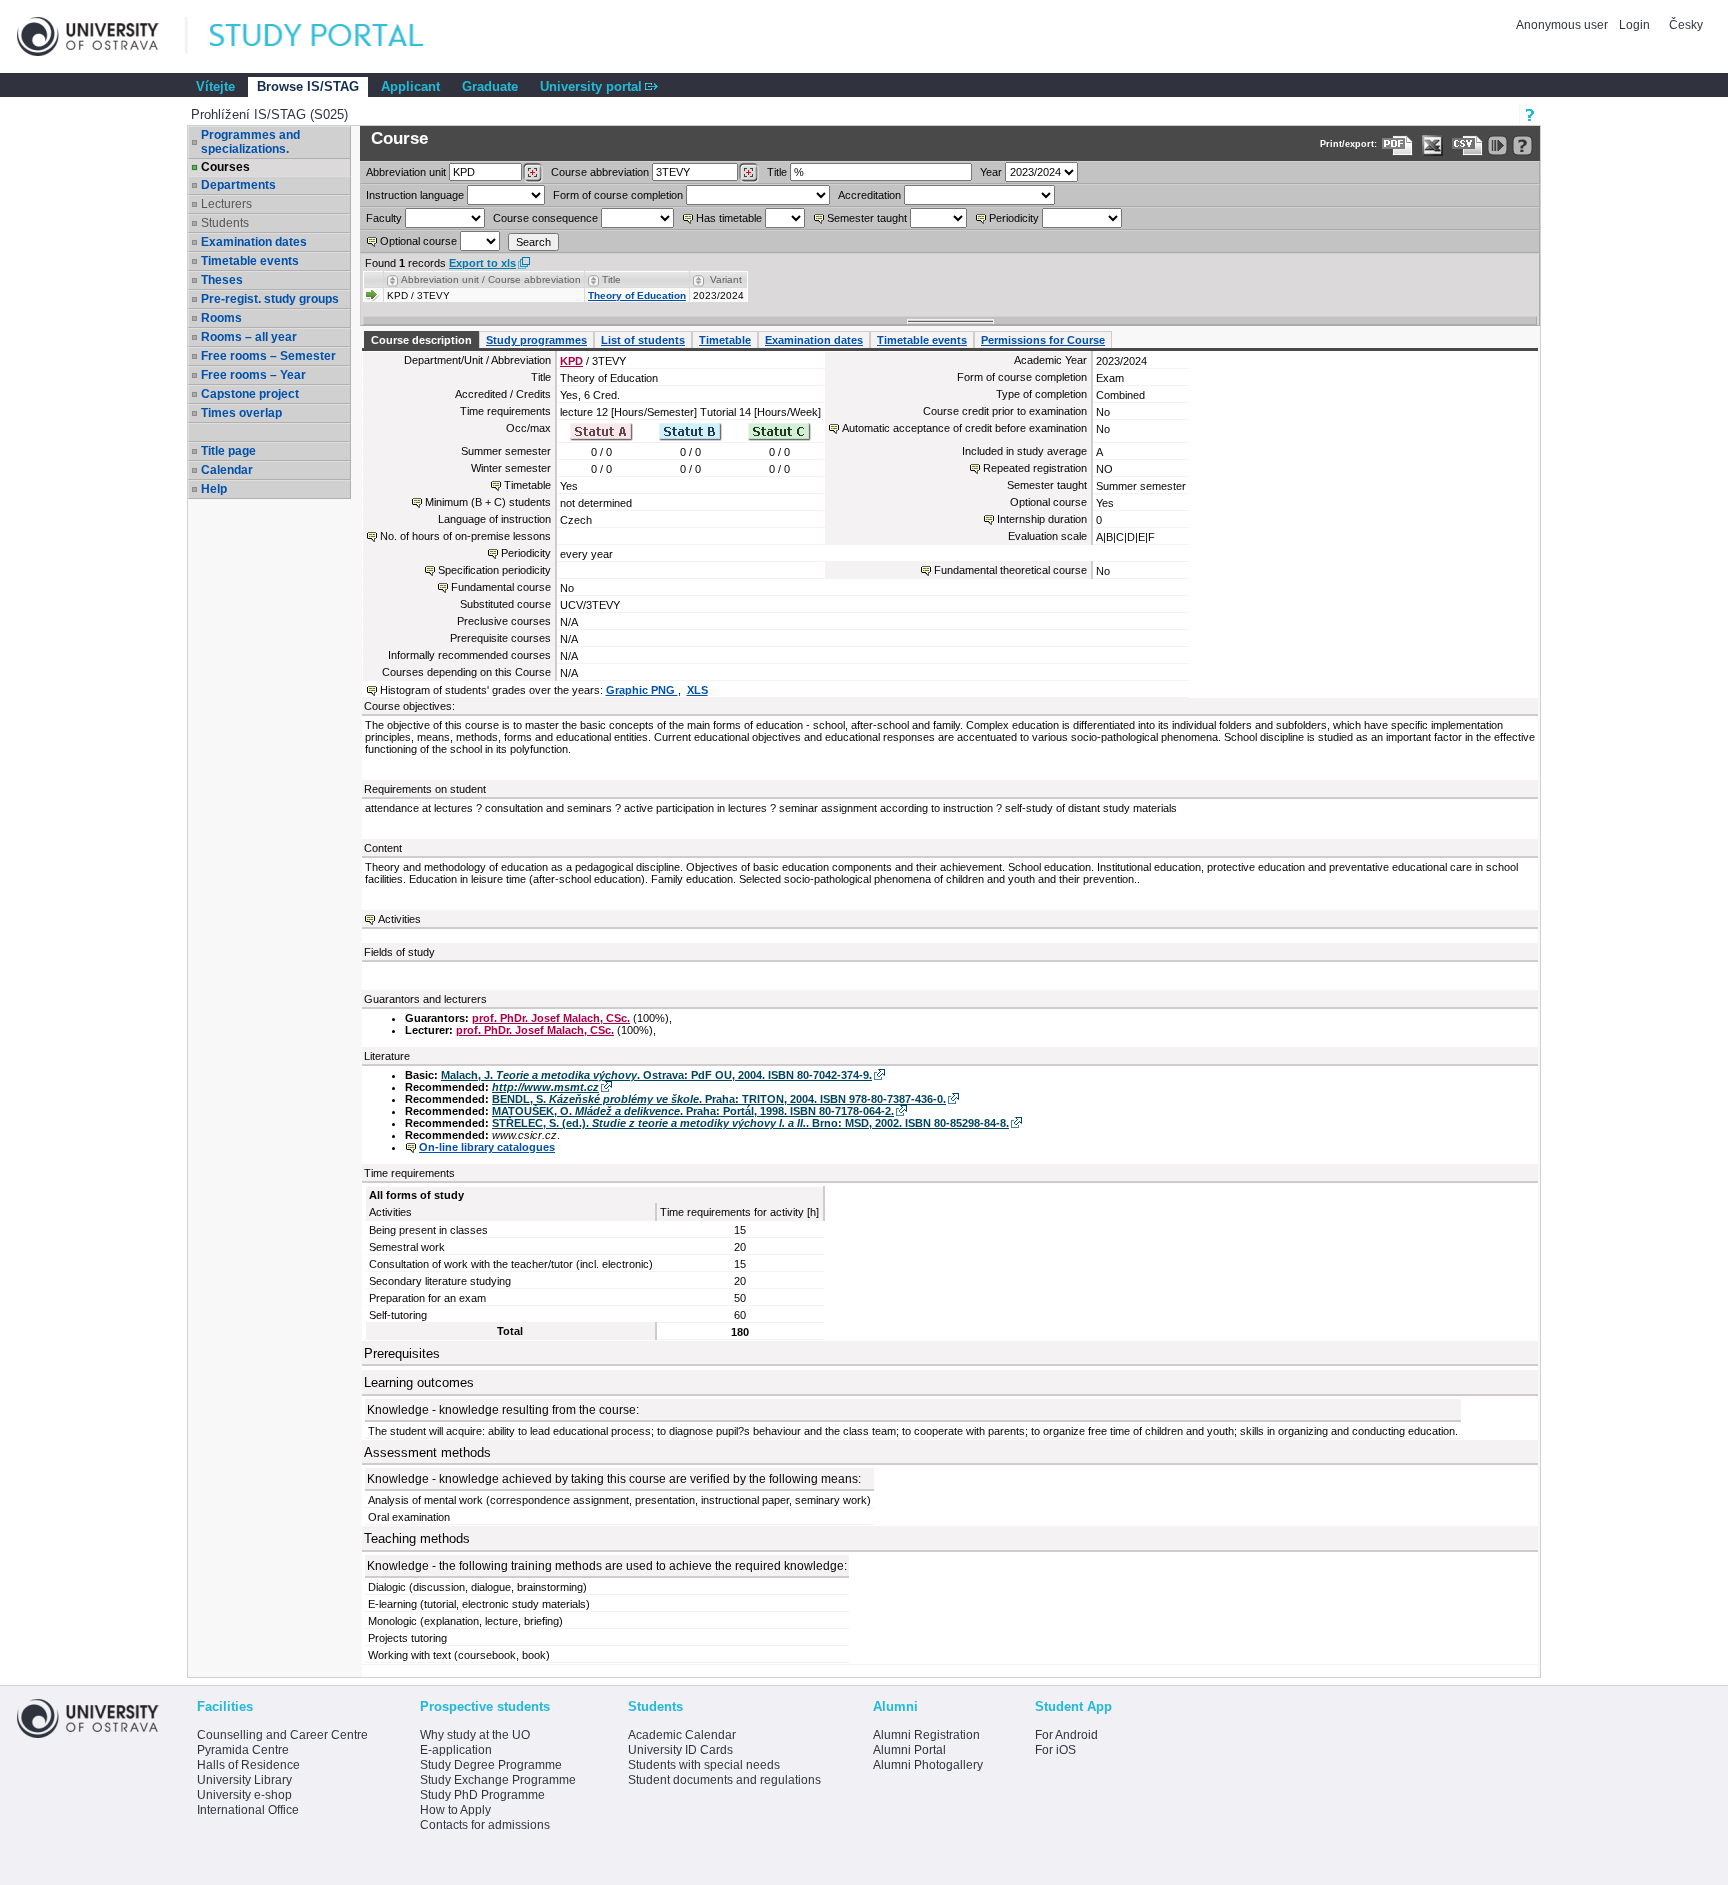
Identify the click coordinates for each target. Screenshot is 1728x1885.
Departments (238, 185)
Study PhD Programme (482, 1795)
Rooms (221, 318)
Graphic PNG (642, 690)
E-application (456, 1750)
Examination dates (254, 242)
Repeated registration (1035, 468)
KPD (571, 361)
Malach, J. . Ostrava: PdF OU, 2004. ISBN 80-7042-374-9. (656, 1075)
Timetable (725, 340)
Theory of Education (637, 295)
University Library (244, 1780)
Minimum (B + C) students (488, 502)
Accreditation (869, 195)
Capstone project (250, 394)
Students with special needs (704, 1765)
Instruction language (415, 195)
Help (214, 489)
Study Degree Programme (491, 1765)
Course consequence (545, 218)
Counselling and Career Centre (282, 1735)
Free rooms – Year (253, 375)
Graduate (490, 86)
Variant (726, 279)
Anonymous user (1563, 25)
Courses (225, 167)
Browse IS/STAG (308, 86)
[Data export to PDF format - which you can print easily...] (1397, 145)
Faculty (384, 218)
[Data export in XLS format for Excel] (1432, 145)
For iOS (1055, 1750)
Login (1634, 25)
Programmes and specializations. (250, 142)
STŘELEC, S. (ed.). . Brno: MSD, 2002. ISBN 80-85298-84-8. (750, 1123)
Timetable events (250, 261)
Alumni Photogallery (928, 1765)
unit (406, 172)
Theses (222, 280)
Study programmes (536, 340)
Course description (421, 340)
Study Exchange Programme (498, 1780)
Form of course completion (618, 195)
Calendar (227, 470)
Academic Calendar (682, 1735)
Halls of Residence (248, 1765)
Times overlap (241, 413)
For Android (1066, 1735)
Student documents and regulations (724, 1780)
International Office (248, 1810)
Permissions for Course (1043, 340)
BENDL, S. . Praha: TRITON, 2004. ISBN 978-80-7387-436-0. (719, 1099)
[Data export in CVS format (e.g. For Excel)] (1467, 145)
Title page (228, 451)
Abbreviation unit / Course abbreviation (491, 279)
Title (777, 172)
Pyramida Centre (243, 1750)
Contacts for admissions (485, 1825)
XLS (697, 690)
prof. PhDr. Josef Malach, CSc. (551, 1018)
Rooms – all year (249, 337)
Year (991, 172)
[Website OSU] (102, 36)
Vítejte (215, 86)
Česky (1686, 25)
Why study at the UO (475, 1735)
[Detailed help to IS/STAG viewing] (1522, 145)
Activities (399, 919)
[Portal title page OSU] (335, 36)
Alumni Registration (926, 1735)
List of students (643, 340)
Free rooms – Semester (268, 356)
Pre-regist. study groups (270, 299)
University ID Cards (680, 1750)
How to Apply (455, 1810)
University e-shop (244, 1795)
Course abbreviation (600, 172)
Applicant (410, 86)
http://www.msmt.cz (545, 1087)
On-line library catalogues (487, 1147)
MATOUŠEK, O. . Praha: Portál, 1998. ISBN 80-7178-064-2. (693, 1111)
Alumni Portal (909, 1750)
